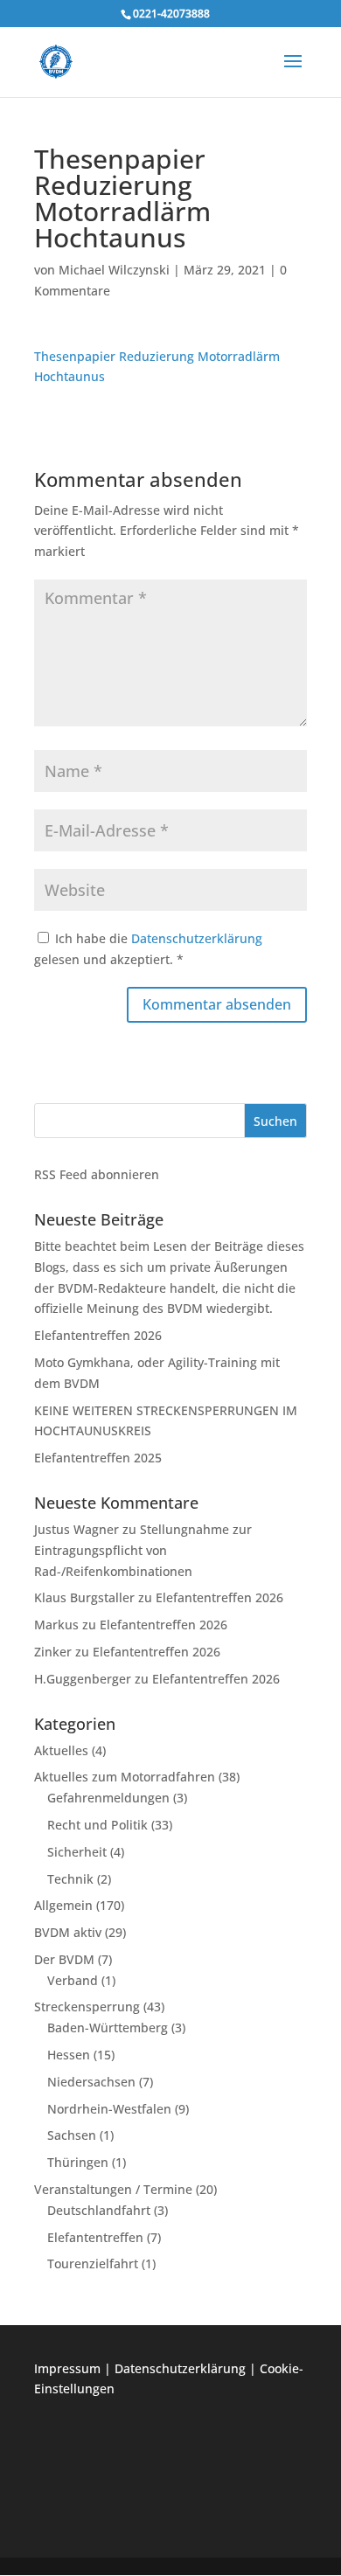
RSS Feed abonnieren (97, 1174)
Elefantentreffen (95, 2237)
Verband (73, 1980)
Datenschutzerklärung (197, 938)
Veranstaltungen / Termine (113, 2189)
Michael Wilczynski (114, 270)
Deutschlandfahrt (99, 2210)
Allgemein (63, 1905)
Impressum (67, 2368)
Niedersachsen (91, 2082)
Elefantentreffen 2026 (98, 1335)
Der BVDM (64, 1959)
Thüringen (78, 2162)
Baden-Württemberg (108, 2027)
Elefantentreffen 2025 (98, 1458)
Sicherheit (77, 1852)
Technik (70, 1879)
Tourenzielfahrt (93, 2264)
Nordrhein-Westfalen (109, 2109)
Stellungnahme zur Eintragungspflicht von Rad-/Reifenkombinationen (143, 1550)
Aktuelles (61, 1750)
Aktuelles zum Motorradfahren (125, 1777)
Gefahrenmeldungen (108, 1798)
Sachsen (72, 2135)
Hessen (69, 2055)
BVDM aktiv (68, 1932)
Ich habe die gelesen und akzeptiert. (148, 949)
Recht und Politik (97, 1825)
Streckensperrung (87, 2007)
